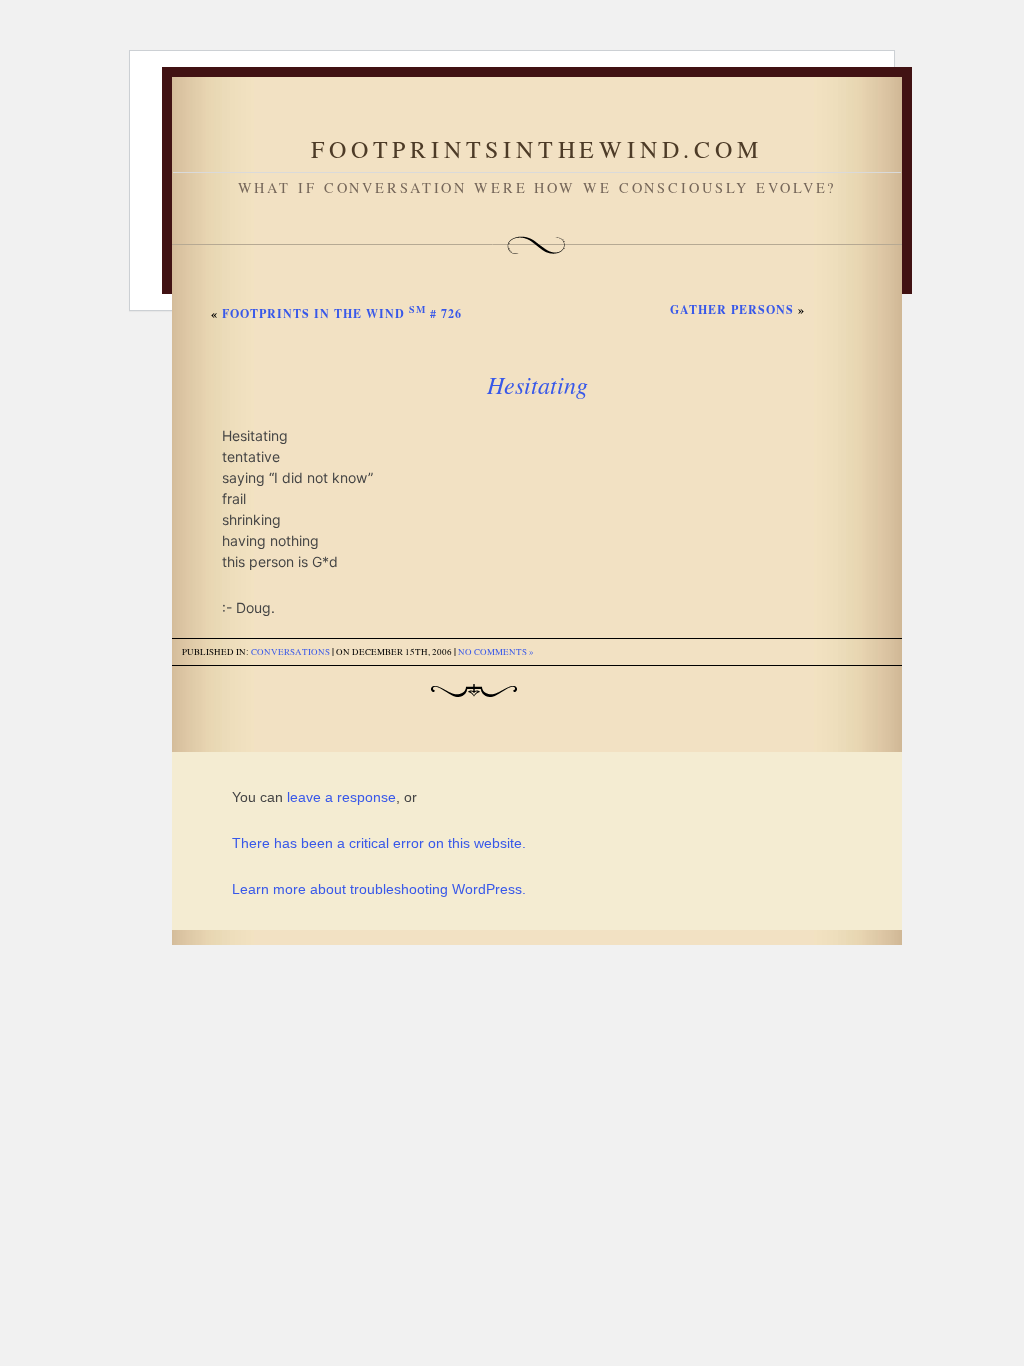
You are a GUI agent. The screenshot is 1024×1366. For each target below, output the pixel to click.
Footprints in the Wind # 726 (342, 313)
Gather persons (732, 309)
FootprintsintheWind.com (536, 149)
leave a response (341, 797)
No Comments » (496, 652)
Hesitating (537, 384)
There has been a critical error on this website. (379, 843)
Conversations (290, 652)
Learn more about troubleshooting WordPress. (379, 889)
